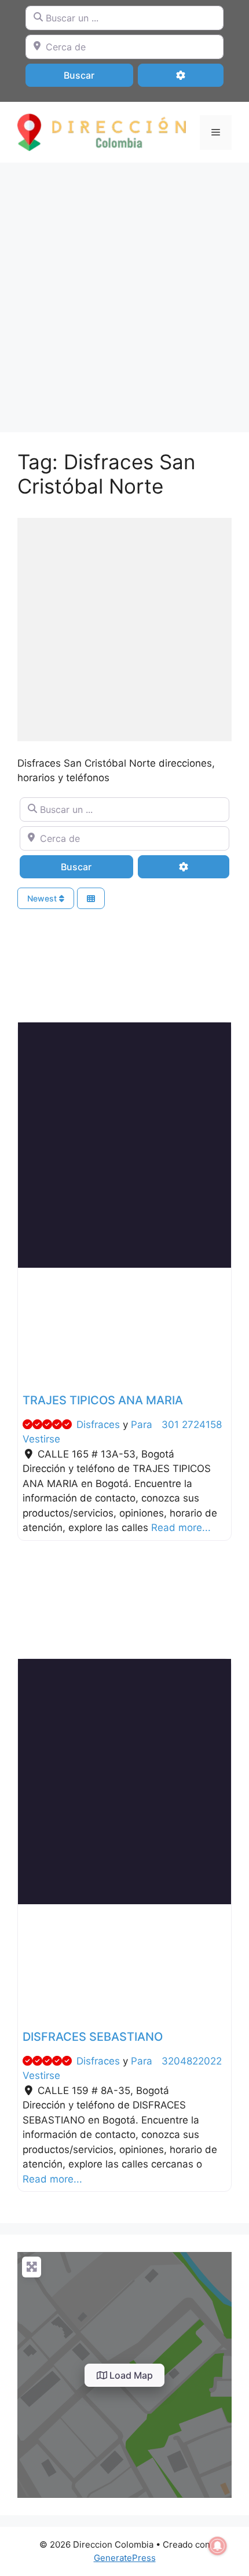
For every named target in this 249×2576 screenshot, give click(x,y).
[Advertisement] (124, 292)
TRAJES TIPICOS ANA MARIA (103, 1400)
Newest (43, 898)
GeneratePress (125, 2558)
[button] (34, 1328)
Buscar (94, 75)
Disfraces (98, 1425)
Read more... (181, 1528)
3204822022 (192, 2061)
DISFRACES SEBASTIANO (93, 2037)
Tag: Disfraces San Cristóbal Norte (106, 474)
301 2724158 (192, 1425)
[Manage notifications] (218, 2546)
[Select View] (91, 898)
